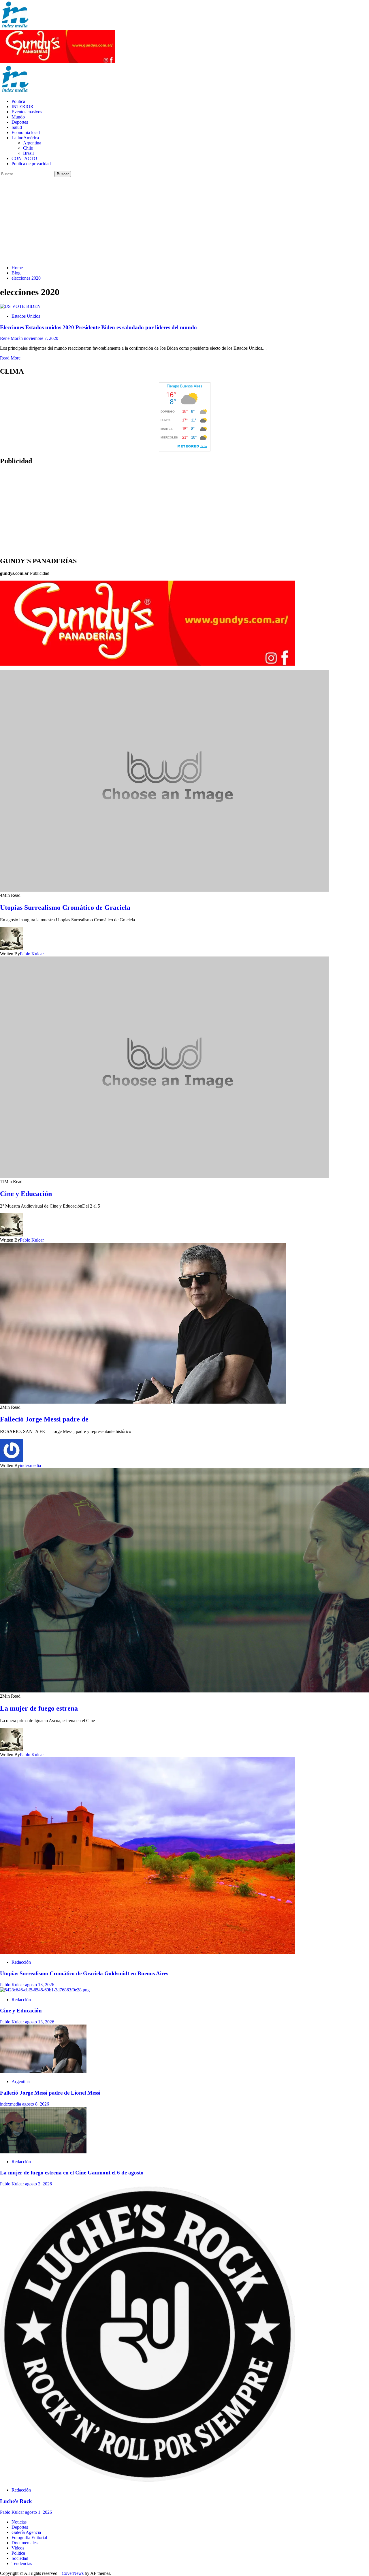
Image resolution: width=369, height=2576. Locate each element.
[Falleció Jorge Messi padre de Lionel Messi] (43, 2072)
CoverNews (73, 2573)
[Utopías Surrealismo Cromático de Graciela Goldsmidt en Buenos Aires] (148, 1952)
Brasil (28, 153)
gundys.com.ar (14, 573)
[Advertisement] (184, 220)
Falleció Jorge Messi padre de (44, 1419)
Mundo (18, 117)
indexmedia (30, 1465)
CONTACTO (24, 158)
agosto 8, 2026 (36, 2104)
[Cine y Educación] (45, 1990)
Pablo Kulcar (32, 954)
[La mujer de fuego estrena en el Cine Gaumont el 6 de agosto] (43, 2152)
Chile (28, 148)
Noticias (19, 2522)
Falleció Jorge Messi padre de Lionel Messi (50, 2093)
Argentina (32, 143)
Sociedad (20, 2558)
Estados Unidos (26, 316)
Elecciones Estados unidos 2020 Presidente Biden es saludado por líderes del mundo (98, 327)
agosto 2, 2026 (38, 2184)
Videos (18, 2548)
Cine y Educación (26, 1194)
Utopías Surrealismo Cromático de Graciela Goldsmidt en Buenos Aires (85, 1973)
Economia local (26, 132)
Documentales (25, 2543)
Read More (10, 358)
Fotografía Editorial (29, 2538)
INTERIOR (22, 107)
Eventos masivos (27, 112)
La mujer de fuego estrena (39, 1708)
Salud (17, 127)
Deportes (20, 122)
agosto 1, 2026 (38, 2512)
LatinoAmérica (25, 138)
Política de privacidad (31, 164)
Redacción (21, 1962)
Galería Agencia (26, 2532)
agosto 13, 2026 (40, 1985)
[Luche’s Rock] (148, 2480)
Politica (18, 101)
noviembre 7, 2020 (41, 338)
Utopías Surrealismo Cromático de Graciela (65, 907)
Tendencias (22, 2563)
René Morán (12, 338)
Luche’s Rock (16, 2501)
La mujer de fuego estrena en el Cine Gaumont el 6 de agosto (72, 2173)
